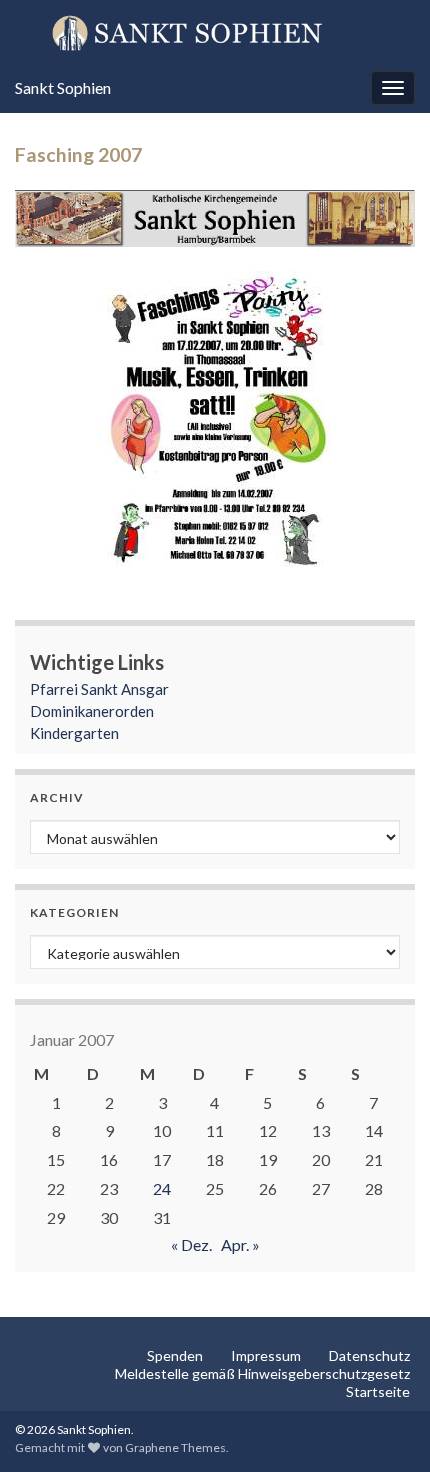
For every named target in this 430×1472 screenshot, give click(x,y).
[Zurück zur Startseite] (215, 32)
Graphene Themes (175, 1447)
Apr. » (240, 1244)
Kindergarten (74, 733)
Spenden (175, 1355)
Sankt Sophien (63, 87)
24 (162, 1188)
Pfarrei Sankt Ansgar (99, 689)
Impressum (266, 1355)
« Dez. (191, 1244)
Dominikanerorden (92, 711)
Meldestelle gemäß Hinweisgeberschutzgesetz (262, 1373)
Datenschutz (369, 1355)
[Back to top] (385, 1427)
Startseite (378, 1391)
